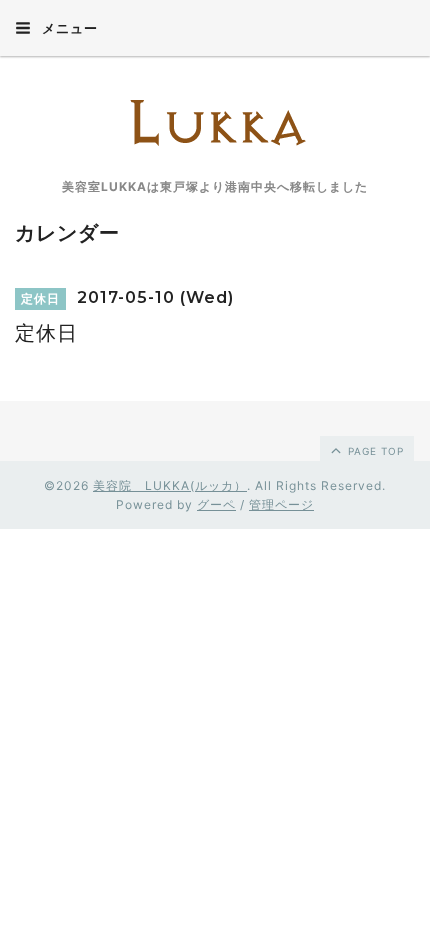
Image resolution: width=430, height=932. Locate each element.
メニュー (68, 28)
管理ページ (281, 504)
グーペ (216, 504)
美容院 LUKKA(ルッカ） (170, 485)
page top (374, 451)
